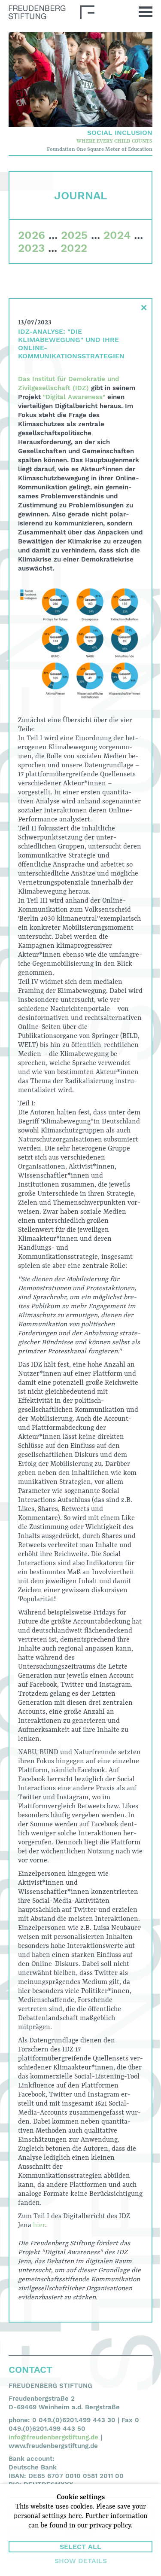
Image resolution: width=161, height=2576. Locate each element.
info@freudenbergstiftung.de (53, 2437)
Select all (80, 2547)
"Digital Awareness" (74, 397)
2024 (117, 235)
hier (39, 2225)
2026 (32, 235)
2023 (31, 248)
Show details (81, 2561)
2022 (74, 248)
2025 (74, 235)
